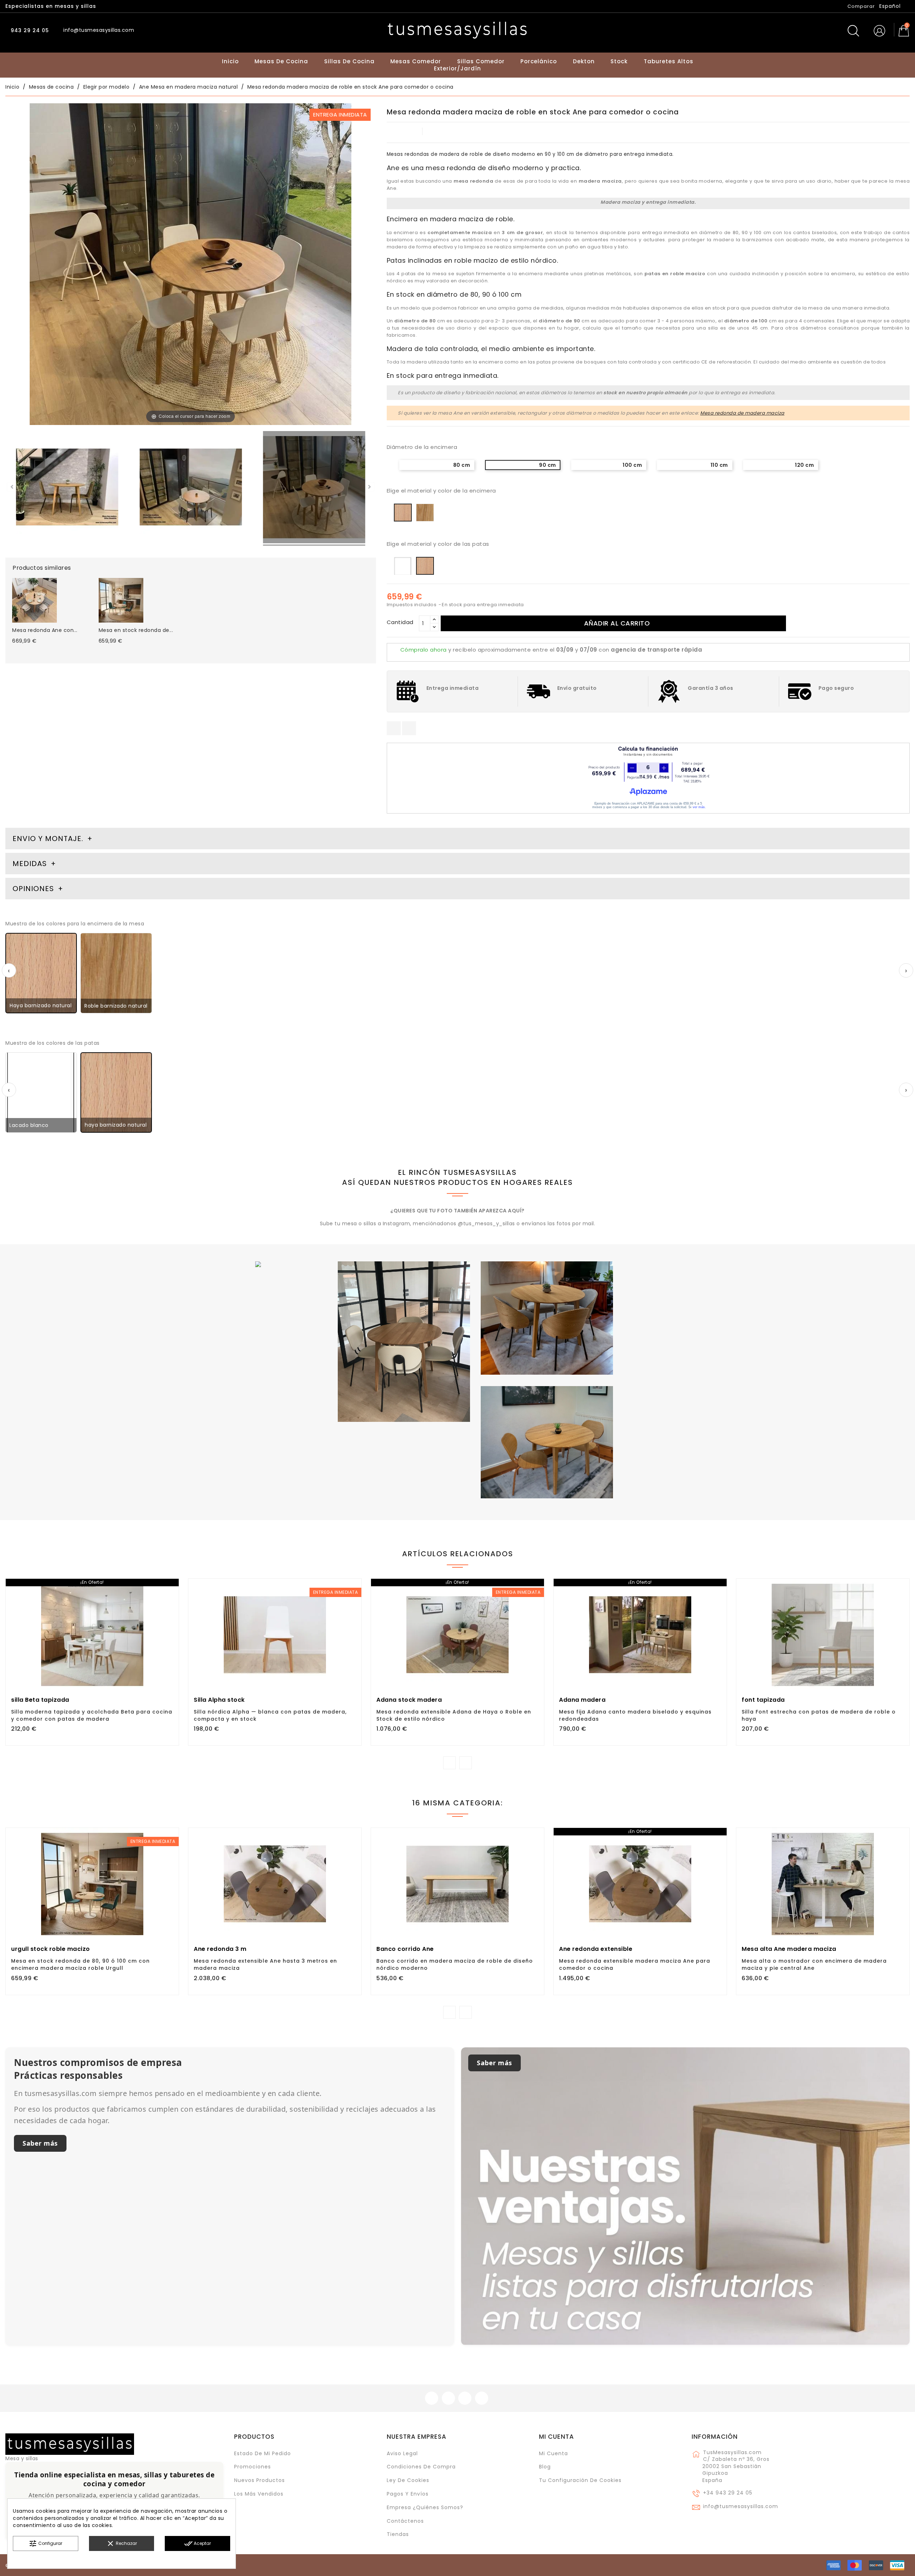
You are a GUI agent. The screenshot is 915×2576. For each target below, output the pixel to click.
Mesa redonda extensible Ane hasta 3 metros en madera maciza (265, 1964)
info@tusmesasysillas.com (741, 2506)
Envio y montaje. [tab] (48, 839)
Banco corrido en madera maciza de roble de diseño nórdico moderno (455, 1964)
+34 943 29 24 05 (728, 2493)
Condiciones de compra (421, 2467)
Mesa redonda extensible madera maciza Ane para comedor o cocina (635, 1964)
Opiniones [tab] (34, 889)
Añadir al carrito (617, 623)
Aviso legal (402, 2453)
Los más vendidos (259, 2494)
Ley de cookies (408, 2480)
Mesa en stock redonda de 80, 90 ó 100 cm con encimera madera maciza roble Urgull (80, 1964)
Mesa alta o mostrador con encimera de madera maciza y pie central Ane (814, 1964)
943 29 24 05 (29, 30)
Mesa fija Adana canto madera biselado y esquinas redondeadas (635, 1715)
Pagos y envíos (408, 2494)
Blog (545, 2467)
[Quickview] (108, 1655)
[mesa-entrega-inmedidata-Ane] (191, 488)
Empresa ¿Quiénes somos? (425, 2507)
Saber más (40, 2143)
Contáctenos (405, 2521)
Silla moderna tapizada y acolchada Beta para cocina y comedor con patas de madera (92, 1715)
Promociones (253, 2467)
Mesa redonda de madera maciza (742, 413)
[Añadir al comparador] (92, 1655)
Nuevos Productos (259, 2480)
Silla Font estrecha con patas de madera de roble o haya (819, 1715)
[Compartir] (394, 728)
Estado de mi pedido (263, 2453)
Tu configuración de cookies (580, 2480)
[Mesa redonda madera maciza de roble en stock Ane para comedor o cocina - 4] (67, 488)
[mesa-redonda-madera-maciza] (314, 488)
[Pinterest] (409, 728)
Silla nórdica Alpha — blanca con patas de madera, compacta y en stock (270, 1715)
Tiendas (398, 2534)
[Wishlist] (170, 1588)
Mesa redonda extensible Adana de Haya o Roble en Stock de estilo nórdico (454, 1715)
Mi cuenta (557, 2437)
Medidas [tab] (30, 864)
